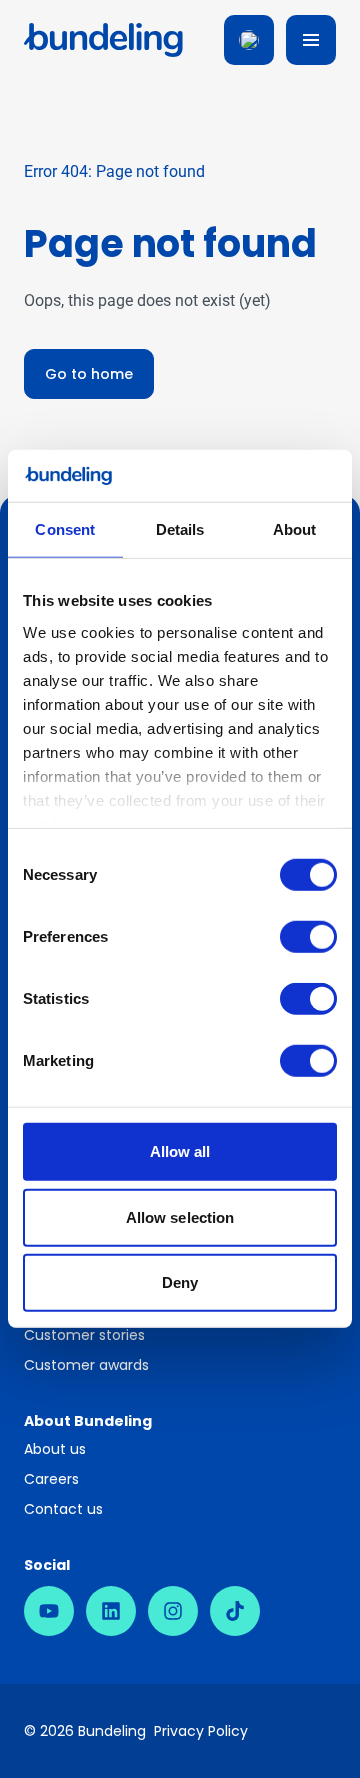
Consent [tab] (65, 529)
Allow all (180, 1151)
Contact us (63, 1509)
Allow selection (180, 1217)
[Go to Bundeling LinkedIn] (111, 1611)
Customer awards (86, 1365)
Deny (180, 1282)
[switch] (308, 937)
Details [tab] (180, 529)
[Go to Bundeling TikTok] (235, 1611)
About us (55, 1449)
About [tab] (295, 529)
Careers (51, 1479)
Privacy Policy (201, 1731)
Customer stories (84, 1335)
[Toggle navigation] (311, 40)
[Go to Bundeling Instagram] (173, 1611)
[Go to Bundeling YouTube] (49, 1611)
